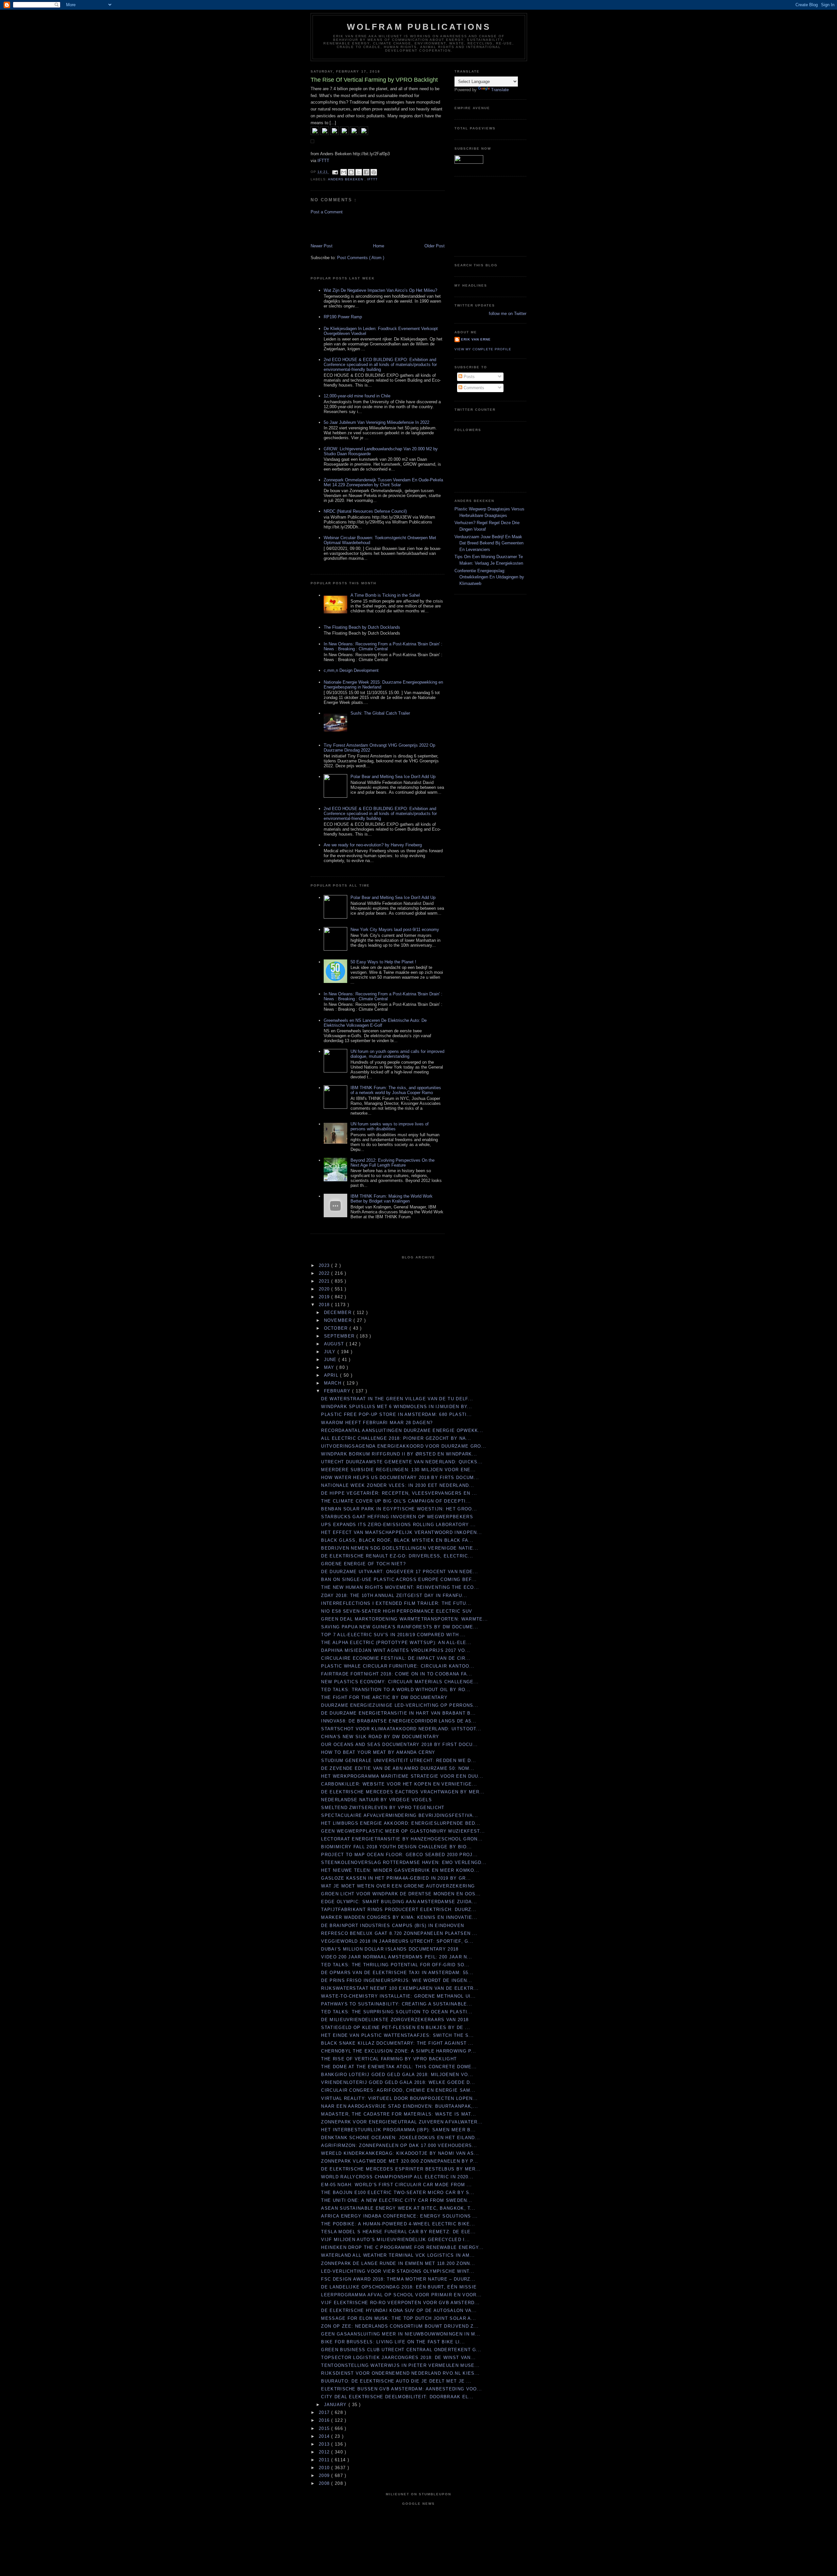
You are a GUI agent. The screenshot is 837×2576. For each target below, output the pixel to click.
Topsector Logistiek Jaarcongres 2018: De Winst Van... (398, 2358)
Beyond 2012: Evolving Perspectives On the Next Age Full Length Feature (393, 1163)
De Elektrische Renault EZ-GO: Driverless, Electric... (397, 1556)
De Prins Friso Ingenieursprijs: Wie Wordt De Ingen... (397, 1980)
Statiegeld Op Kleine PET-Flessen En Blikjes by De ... (396, 2028)
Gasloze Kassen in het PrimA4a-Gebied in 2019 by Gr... (396, 1878)
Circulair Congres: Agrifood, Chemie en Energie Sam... (398, 2090)
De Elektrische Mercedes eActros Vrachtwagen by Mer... (403, 1792)
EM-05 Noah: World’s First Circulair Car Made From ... (396, 2185)
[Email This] (344, 172)
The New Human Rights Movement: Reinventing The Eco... (400, 1587)
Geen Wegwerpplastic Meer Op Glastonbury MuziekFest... (403, 1831)
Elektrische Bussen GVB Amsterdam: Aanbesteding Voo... (401, 2389)
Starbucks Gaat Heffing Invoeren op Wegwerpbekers (397, 1517)
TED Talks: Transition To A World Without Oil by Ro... (396, 1690)
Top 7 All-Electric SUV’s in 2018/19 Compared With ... (393, 1635)
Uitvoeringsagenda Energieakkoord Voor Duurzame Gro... (404, 1446)
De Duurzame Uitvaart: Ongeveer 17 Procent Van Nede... (400, 1572)
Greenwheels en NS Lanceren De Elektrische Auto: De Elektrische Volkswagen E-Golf (375, 1023)
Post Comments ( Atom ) (361, 258)
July (331, 1352)
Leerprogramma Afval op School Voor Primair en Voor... (401, 2295)
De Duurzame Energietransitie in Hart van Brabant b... (398, 1713)
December (339, 1313)
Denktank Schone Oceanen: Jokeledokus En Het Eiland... (401, 2138)
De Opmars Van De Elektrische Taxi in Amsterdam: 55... (397, 1973)
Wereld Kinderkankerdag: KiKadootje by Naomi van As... (400, 2153)
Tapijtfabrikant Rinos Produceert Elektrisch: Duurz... (399, 1910)
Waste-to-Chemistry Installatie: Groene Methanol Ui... (398, 1996)
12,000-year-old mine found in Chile (357, 396)
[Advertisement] (349, 228)
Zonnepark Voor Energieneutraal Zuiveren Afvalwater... (402, 2122)
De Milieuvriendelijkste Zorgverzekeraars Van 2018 (395, 2020)
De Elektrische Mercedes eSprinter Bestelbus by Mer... (401, 2169)
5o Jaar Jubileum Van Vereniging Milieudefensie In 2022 (376, 422)
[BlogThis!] (351, 172)
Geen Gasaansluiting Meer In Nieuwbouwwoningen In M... (401, 2334)
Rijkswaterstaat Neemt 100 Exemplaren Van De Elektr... (400, 1988)
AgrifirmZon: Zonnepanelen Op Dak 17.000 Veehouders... (399, 2145)
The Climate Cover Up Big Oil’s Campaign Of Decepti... (396, 1501)
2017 (325, 2412)
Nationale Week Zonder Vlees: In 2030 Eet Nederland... (398, 1485)
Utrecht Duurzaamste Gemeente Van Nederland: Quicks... (402, 1462)
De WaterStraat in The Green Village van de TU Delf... (397, 1399)
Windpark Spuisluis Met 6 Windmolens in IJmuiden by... (397, 1407)
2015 (325, 2428)
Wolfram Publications (419, 27)
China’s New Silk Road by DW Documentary (380, 1737)
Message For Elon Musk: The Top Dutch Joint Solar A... (399, 2318)
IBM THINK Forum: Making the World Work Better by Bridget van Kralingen (392, 1199)
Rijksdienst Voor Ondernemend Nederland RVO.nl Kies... (400, 2373)
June (331, 1360)
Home (379, 246)
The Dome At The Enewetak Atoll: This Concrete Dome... (399, 2067)
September (340, 1336)
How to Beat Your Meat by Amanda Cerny (378, 1752)
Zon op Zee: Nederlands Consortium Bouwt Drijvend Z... (400, 2326)
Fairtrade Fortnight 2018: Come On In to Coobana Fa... (397, 1674)
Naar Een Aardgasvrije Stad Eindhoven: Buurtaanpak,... (400, 2106)
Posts (469, 377)
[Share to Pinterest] (374, 172)
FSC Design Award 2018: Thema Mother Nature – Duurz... (398, 2279)
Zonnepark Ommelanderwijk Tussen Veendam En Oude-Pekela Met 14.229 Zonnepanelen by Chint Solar (383, 482)
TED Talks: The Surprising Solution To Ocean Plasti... (397, 2012)
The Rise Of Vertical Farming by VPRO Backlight (389, 2059)
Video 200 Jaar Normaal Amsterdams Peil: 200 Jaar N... (397, 1957)
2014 (325, 2436)
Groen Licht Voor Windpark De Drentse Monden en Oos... (401, 1894)
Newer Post (322, 246)
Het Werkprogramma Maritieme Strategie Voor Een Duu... (402, 1776)
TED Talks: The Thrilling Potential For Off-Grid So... (395, 1965)
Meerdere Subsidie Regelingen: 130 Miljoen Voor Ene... (398, 1470)
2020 (325, 1289)
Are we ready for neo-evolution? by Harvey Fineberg (373, 845)
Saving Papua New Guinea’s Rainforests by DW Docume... (400, 1627)
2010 (325, 2468)
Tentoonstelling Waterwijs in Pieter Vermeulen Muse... (400, 2365)
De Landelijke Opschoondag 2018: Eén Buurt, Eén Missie (399, 2287)
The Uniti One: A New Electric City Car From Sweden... (397, 2200)
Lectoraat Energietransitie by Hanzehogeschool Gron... (402, 1839)
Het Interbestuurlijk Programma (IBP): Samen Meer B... (398, 2130)
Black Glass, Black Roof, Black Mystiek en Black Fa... (397, 1540)
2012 (325, 2452)
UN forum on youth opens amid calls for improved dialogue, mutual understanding (397, 1054)
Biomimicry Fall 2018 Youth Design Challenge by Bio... (396, 1847)
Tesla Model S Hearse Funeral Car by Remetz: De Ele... (398, 2232)
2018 (325, 1305)
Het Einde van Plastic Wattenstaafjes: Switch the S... (397, 2035)
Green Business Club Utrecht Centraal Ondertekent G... (401, 2350)
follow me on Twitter (508, 314)
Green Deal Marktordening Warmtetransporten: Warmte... (404, 1619)
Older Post (435, 246)
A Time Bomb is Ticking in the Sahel (385, 595)
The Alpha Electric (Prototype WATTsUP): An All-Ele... (396, 1643)
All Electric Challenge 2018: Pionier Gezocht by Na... (396, 1438)
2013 (325, 2444)
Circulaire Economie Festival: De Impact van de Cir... (396, 1658)
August (335, 1344)
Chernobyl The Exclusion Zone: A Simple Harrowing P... (399, 2051)
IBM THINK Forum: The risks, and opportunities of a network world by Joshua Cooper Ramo (396, 1090)
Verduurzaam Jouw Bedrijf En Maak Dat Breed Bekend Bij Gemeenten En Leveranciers (489, 543)
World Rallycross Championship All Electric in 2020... (397, 2177)
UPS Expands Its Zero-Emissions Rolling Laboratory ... (398, 1525)
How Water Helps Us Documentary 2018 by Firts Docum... (400, 1478)
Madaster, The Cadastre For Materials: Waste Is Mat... (399, 2114)
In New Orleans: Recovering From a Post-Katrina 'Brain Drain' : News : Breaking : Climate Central (383, 646)
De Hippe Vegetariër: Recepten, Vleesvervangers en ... (399, 1493)
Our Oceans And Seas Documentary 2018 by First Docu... (399, 1745)
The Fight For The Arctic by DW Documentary (384, 1697)
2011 (325, 2460)
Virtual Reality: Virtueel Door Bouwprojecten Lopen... (399, 2098)
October (337, 1328)
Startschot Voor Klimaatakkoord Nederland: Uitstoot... (401, 1729)
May (330, 1367)
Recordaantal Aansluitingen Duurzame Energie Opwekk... (402, 1430)
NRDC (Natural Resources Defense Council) (365, 511)
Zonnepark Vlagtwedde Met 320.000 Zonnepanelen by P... (400, 2161)
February (338, 1391)
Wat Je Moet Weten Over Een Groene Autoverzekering (398, 1886)
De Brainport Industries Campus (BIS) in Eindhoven (393, 1926)
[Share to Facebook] (366, 172)
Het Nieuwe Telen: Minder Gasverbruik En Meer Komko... (400, 1870)
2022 (325, 1273)
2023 (325, 1265)
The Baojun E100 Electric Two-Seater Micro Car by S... (398, 2193)
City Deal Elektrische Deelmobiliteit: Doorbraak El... (397, 2397)
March (334, 1383)
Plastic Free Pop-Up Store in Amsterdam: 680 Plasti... (396, 1414)
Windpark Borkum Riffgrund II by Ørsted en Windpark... (399, 1454)
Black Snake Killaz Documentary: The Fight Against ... (397, 2043)
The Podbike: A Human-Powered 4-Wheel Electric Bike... (398, 2224)
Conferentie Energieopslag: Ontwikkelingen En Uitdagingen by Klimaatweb (489, 577)
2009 (325, 2476)
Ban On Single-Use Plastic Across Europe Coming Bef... (399, 1579)
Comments (473, 388)
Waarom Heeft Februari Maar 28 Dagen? (377, 1423)
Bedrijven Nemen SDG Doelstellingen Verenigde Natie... (400, 1548)
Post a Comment (327, 212)
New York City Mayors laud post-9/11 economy (395, 930)
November (339, 1320)
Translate (500, 90)
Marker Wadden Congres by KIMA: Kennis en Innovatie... (399, 1917)
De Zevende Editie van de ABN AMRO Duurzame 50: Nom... (398, 1768)
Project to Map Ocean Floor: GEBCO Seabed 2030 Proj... (399, 1855)
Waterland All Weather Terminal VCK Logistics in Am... (398, 2255)
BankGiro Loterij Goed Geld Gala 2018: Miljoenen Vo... (397, 2075)
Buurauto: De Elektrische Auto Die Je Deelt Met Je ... (396, 2381)
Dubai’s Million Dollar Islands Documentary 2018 (390, 1949)
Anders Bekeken (346, 179)
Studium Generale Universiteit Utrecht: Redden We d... (399, 1761)
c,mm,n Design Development (351, 670)
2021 (325, 1281)
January (336, 2405)
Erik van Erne (476, 339)
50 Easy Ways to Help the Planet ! (383, 962)
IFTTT (323, 161)
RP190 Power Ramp (343, 317)
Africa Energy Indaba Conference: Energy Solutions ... (399, 2216)
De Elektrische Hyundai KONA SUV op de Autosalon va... (399, 2310)
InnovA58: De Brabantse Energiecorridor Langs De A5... (399, 1721)
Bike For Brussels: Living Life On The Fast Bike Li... (393, 2342)
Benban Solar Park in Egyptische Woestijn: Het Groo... (399, 1509)
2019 (325, 1297)
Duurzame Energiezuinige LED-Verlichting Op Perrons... (400, 1705)
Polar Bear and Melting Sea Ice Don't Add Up (393, 777)
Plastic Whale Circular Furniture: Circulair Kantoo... (398, 1666)
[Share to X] (359, 172)
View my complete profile (483, 349)
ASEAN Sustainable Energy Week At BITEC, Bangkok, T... (398, 2208)
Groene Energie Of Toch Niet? (363, 1564)
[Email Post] (335, 172)
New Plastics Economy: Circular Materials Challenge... (400, 1682)
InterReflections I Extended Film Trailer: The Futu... (396, 1603)
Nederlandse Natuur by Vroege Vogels (376, 1800)
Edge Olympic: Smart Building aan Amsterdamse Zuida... (399, 1902)
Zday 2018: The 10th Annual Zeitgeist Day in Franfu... (394, 1595)
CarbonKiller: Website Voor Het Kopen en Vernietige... (399, 1784)
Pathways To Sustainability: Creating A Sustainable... (397, 2004)
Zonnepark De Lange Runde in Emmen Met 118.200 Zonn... (398, 2263)
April (332, 1375)
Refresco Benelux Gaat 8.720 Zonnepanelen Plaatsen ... (399, 1933)
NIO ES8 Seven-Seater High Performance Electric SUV (397, 1611)
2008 (325, 2483)
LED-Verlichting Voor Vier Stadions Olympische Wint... (398, 2271)
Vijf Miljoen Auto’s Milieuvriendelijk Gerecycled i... (395, 2240)
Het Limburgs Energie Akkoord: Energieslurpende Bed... (401, 1823)
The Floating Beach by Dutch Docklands (362, 627)
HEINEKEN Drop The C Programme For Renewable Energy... (402, 2247)
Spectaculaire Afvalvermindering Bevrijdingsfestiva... (400, 1815)
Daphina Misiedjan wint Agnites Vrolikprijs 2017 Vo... (396, 1650)
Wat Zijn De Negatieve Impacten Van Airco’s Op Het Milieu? (380, 290)
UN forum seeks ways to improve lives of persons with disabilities (390, 1126)
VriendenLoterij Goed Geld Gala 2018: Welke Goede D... (398, 2082)
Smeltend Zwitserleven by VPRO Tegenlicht (383, 1808)
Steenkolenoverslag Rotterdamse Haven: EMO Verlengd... (404, 1862)
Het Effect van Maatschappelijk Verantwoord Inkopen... (401, 1532)
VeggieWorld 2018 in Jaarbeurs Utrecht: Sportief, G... (397, 1941)
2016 (325, 2420)
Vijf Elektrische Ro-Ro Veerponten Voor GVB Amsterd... (400, 2303)
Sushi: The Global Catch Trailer (380, 713)
